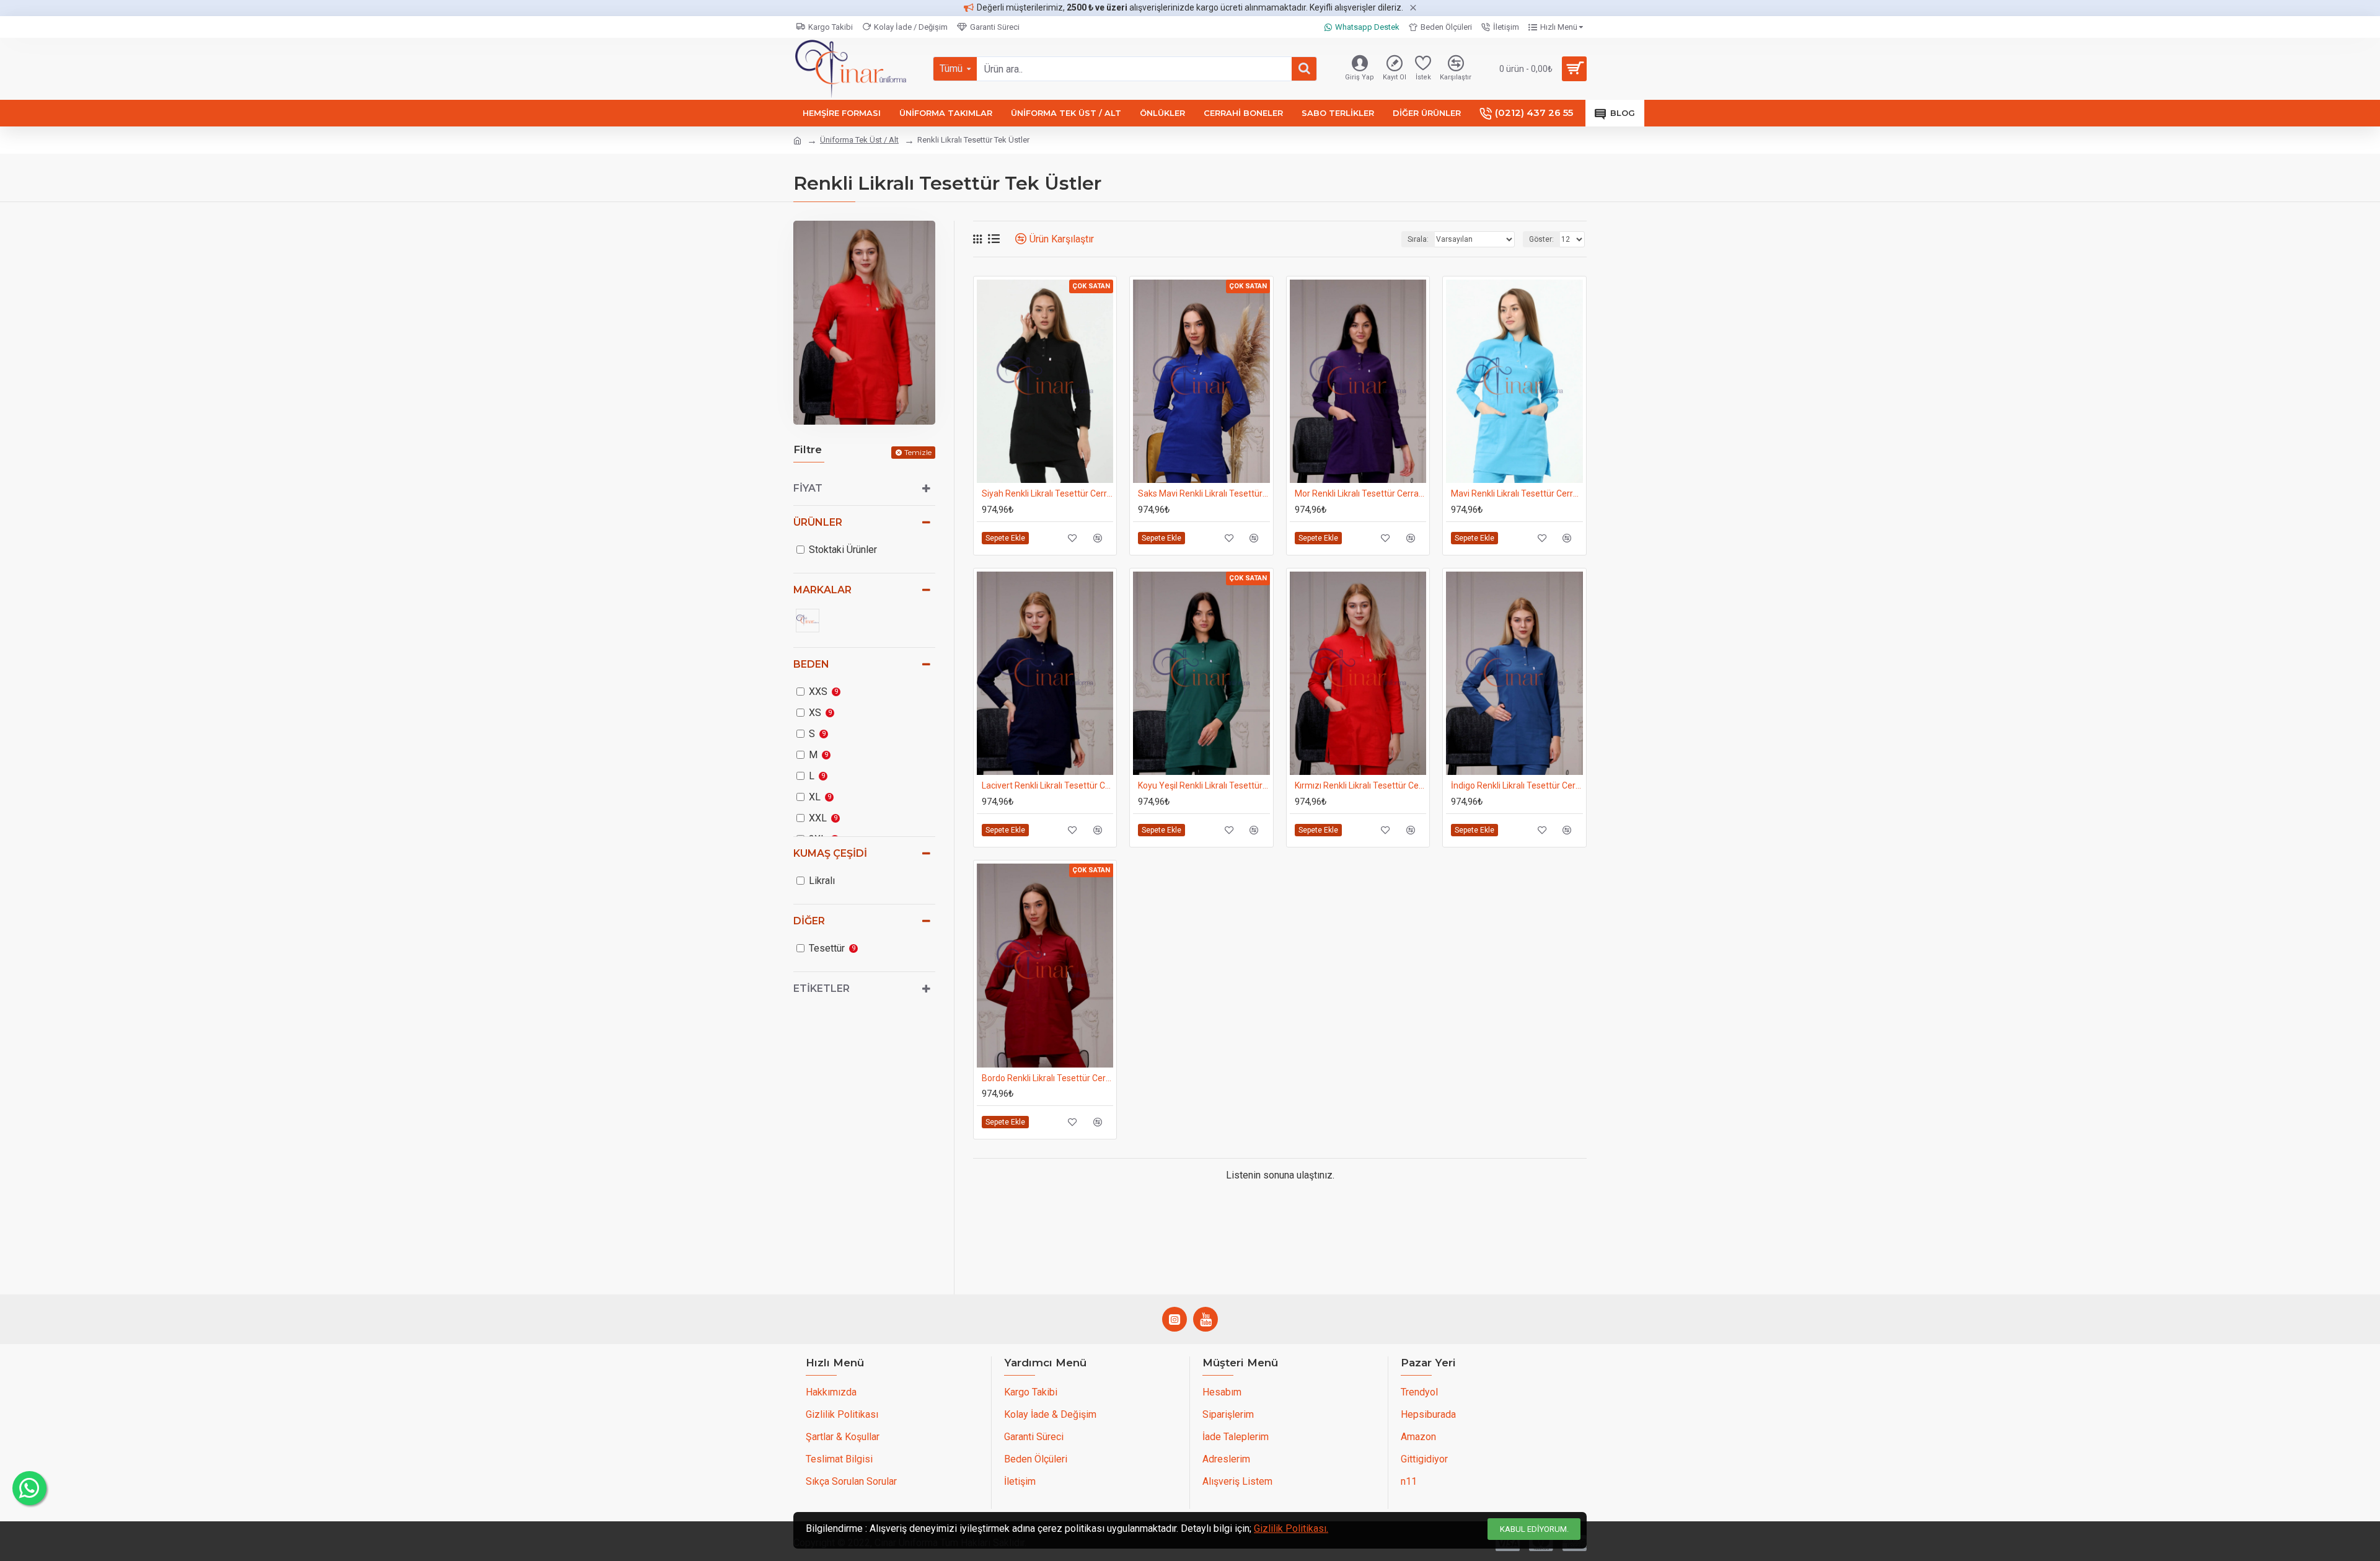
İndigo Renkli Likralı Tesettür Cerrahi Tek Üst (1517, 785)
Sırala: (1418, 239)
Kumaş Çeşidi (830, 853)
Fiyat (808, 488)
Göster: (1541, 239)
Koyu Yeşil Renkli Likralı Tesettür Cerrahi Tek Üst (1204, 785)
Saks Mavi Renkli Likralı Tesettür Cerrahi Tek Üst (1204, 493)
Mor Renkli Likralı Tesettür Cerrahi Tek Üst (1360, 493)
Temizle (918, 452)
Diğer (809, 921)
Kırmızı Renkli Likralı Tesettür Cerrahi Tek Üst (1360, 785)
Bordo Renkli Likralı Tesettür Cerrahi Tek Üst (1047, 1078)
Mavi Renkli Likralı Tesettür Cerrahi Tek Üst (1517, 493)
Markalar (822, 590)
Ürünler (818, 522)
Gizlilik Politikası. (1291, 1528)
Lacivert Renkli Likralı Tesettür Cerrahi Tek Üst (1047, 785)
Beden (811, 664)
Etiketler (822, 988)
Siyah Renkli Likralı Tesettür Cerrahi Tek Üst (1047, 493)
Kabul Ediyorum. (1534, 1529)
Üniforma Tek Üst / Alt (859, 140)
